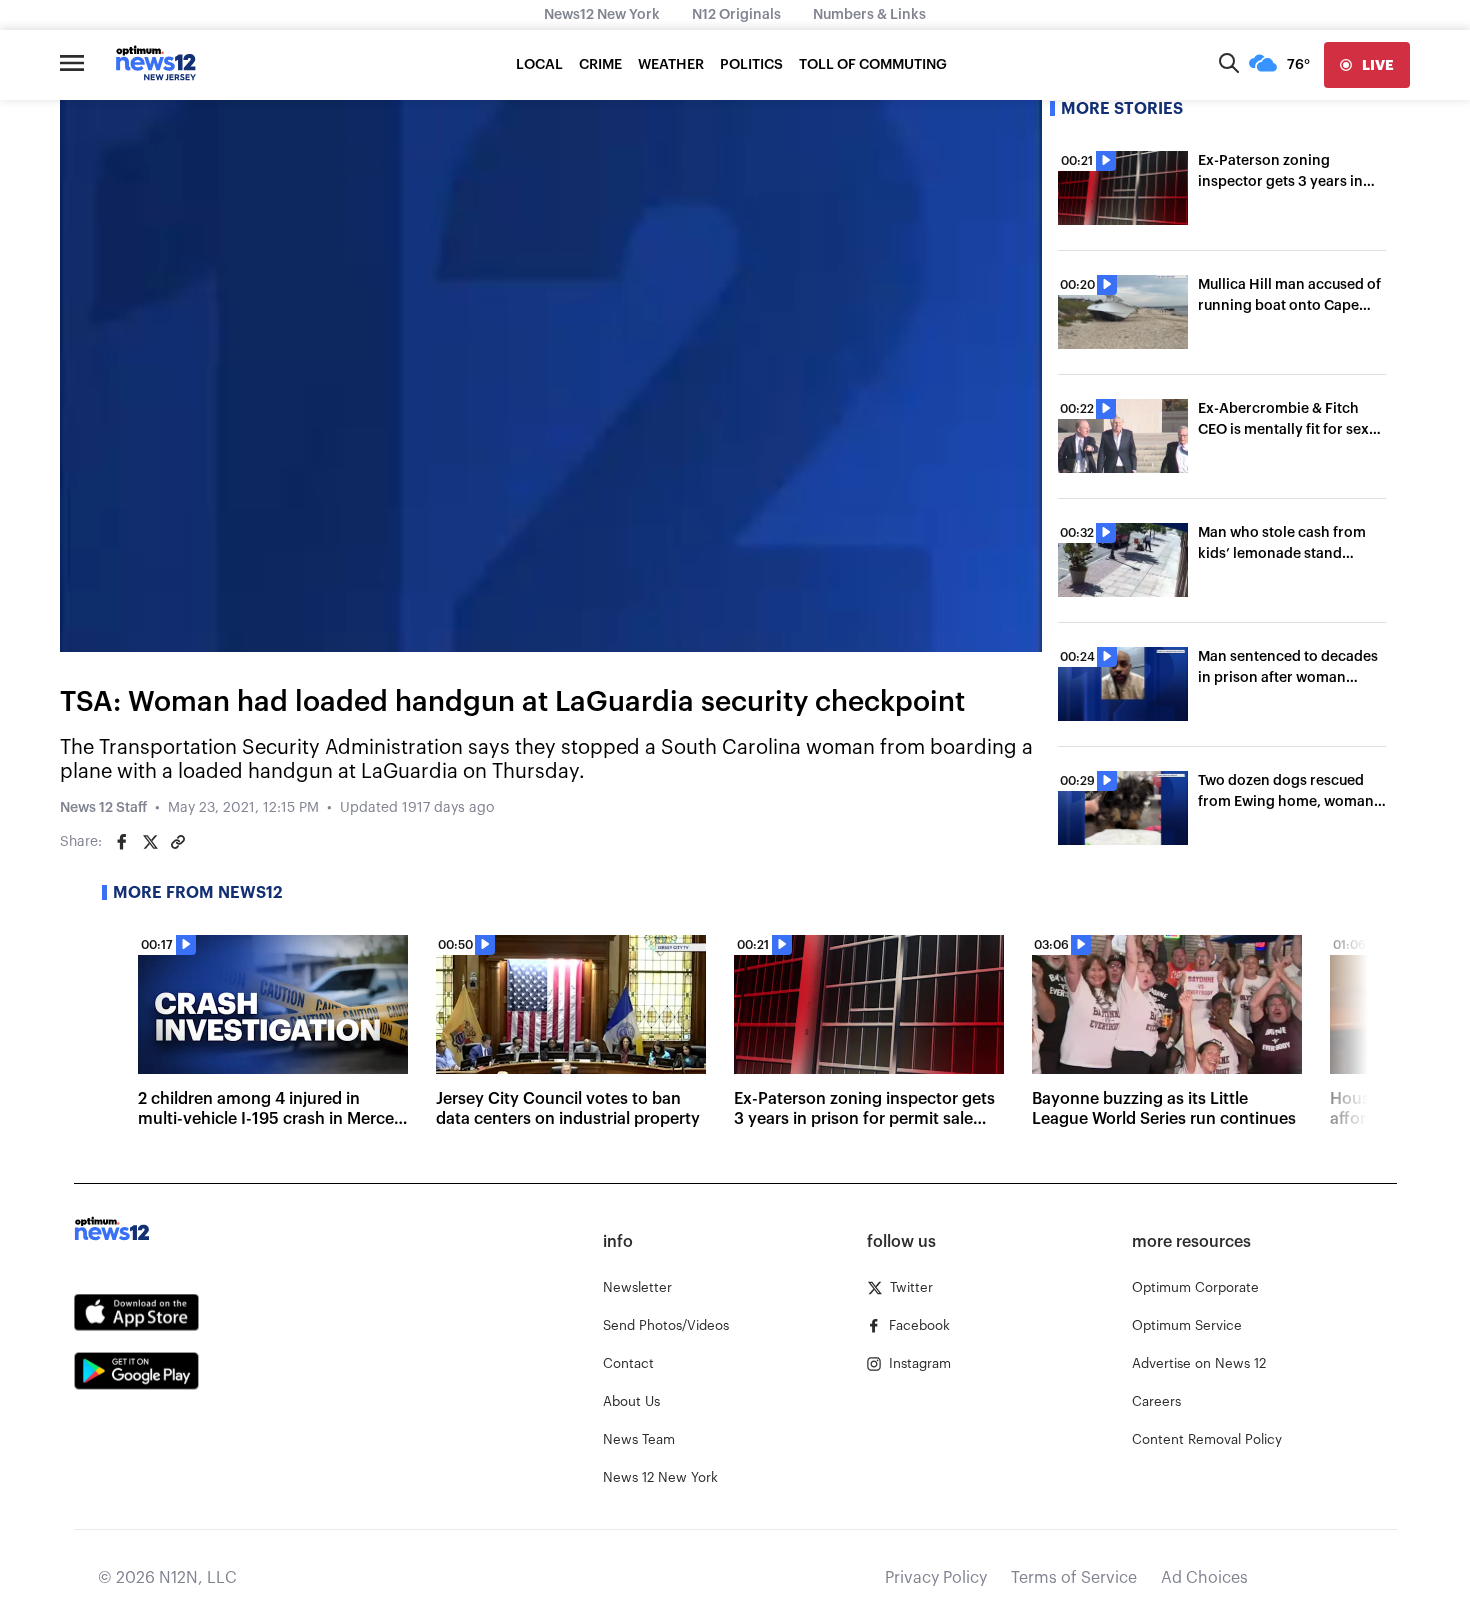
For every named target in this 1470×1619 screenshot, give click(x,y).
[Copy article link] (178, 842)
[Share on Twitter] (150, 842)
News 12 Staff (103, 808)
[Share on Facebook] (122, 842)
